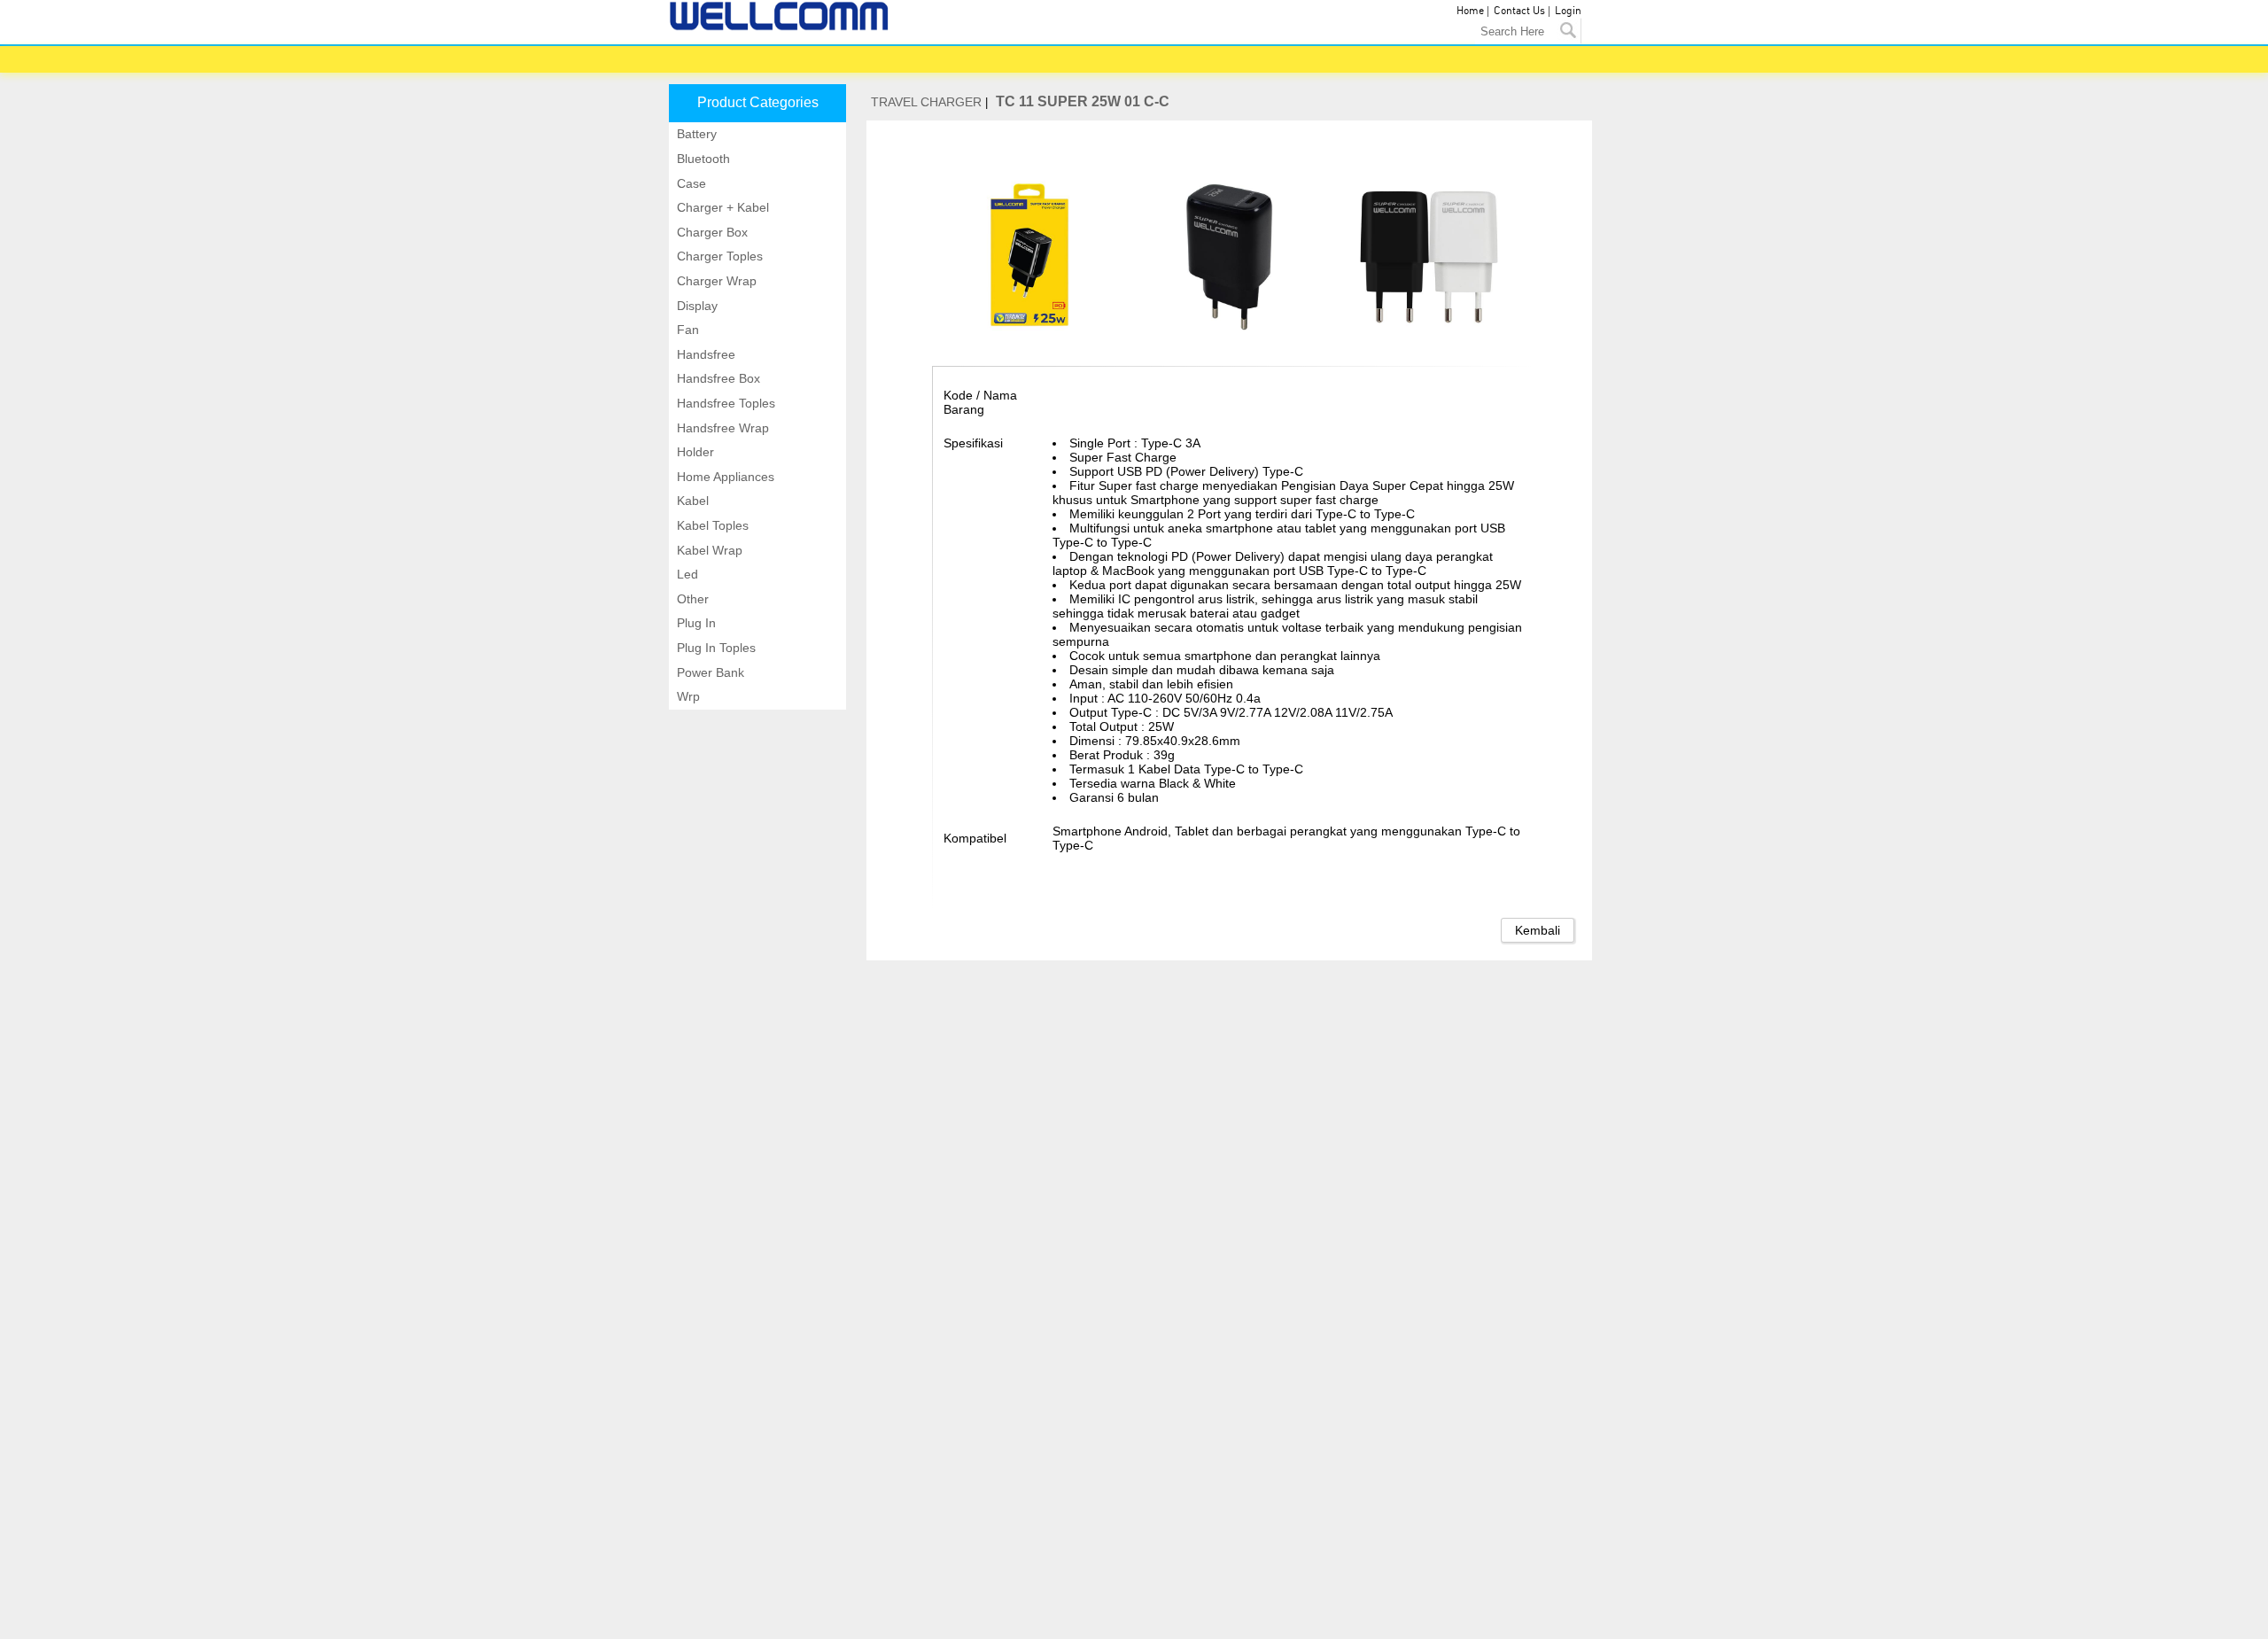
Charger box (711, 232)
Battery (695, 134)
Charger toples (718, 256)
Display (695, 306)
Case (690, 183)
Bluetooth (702, 159)
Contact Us (1519, 11)
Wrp (687, 696)
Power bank (709, 672)
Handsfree (704, 354)
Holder (694, 452)
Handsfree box (717, 378)
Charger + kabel (721, 207)
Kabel (691, 501)
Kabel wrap (708, 550)
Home (1470, 11)
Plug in (695, 623)
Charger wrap (715, 281)
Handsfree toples (724, 403)
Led (686, 574)
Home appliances (724, 477)
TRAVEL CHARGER (926, 102)
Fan (686, 330)
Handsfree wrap (721, 428)
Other (691, 599)
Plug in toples (715, 648)
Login (1568, 11)
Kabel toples (711, 525)
